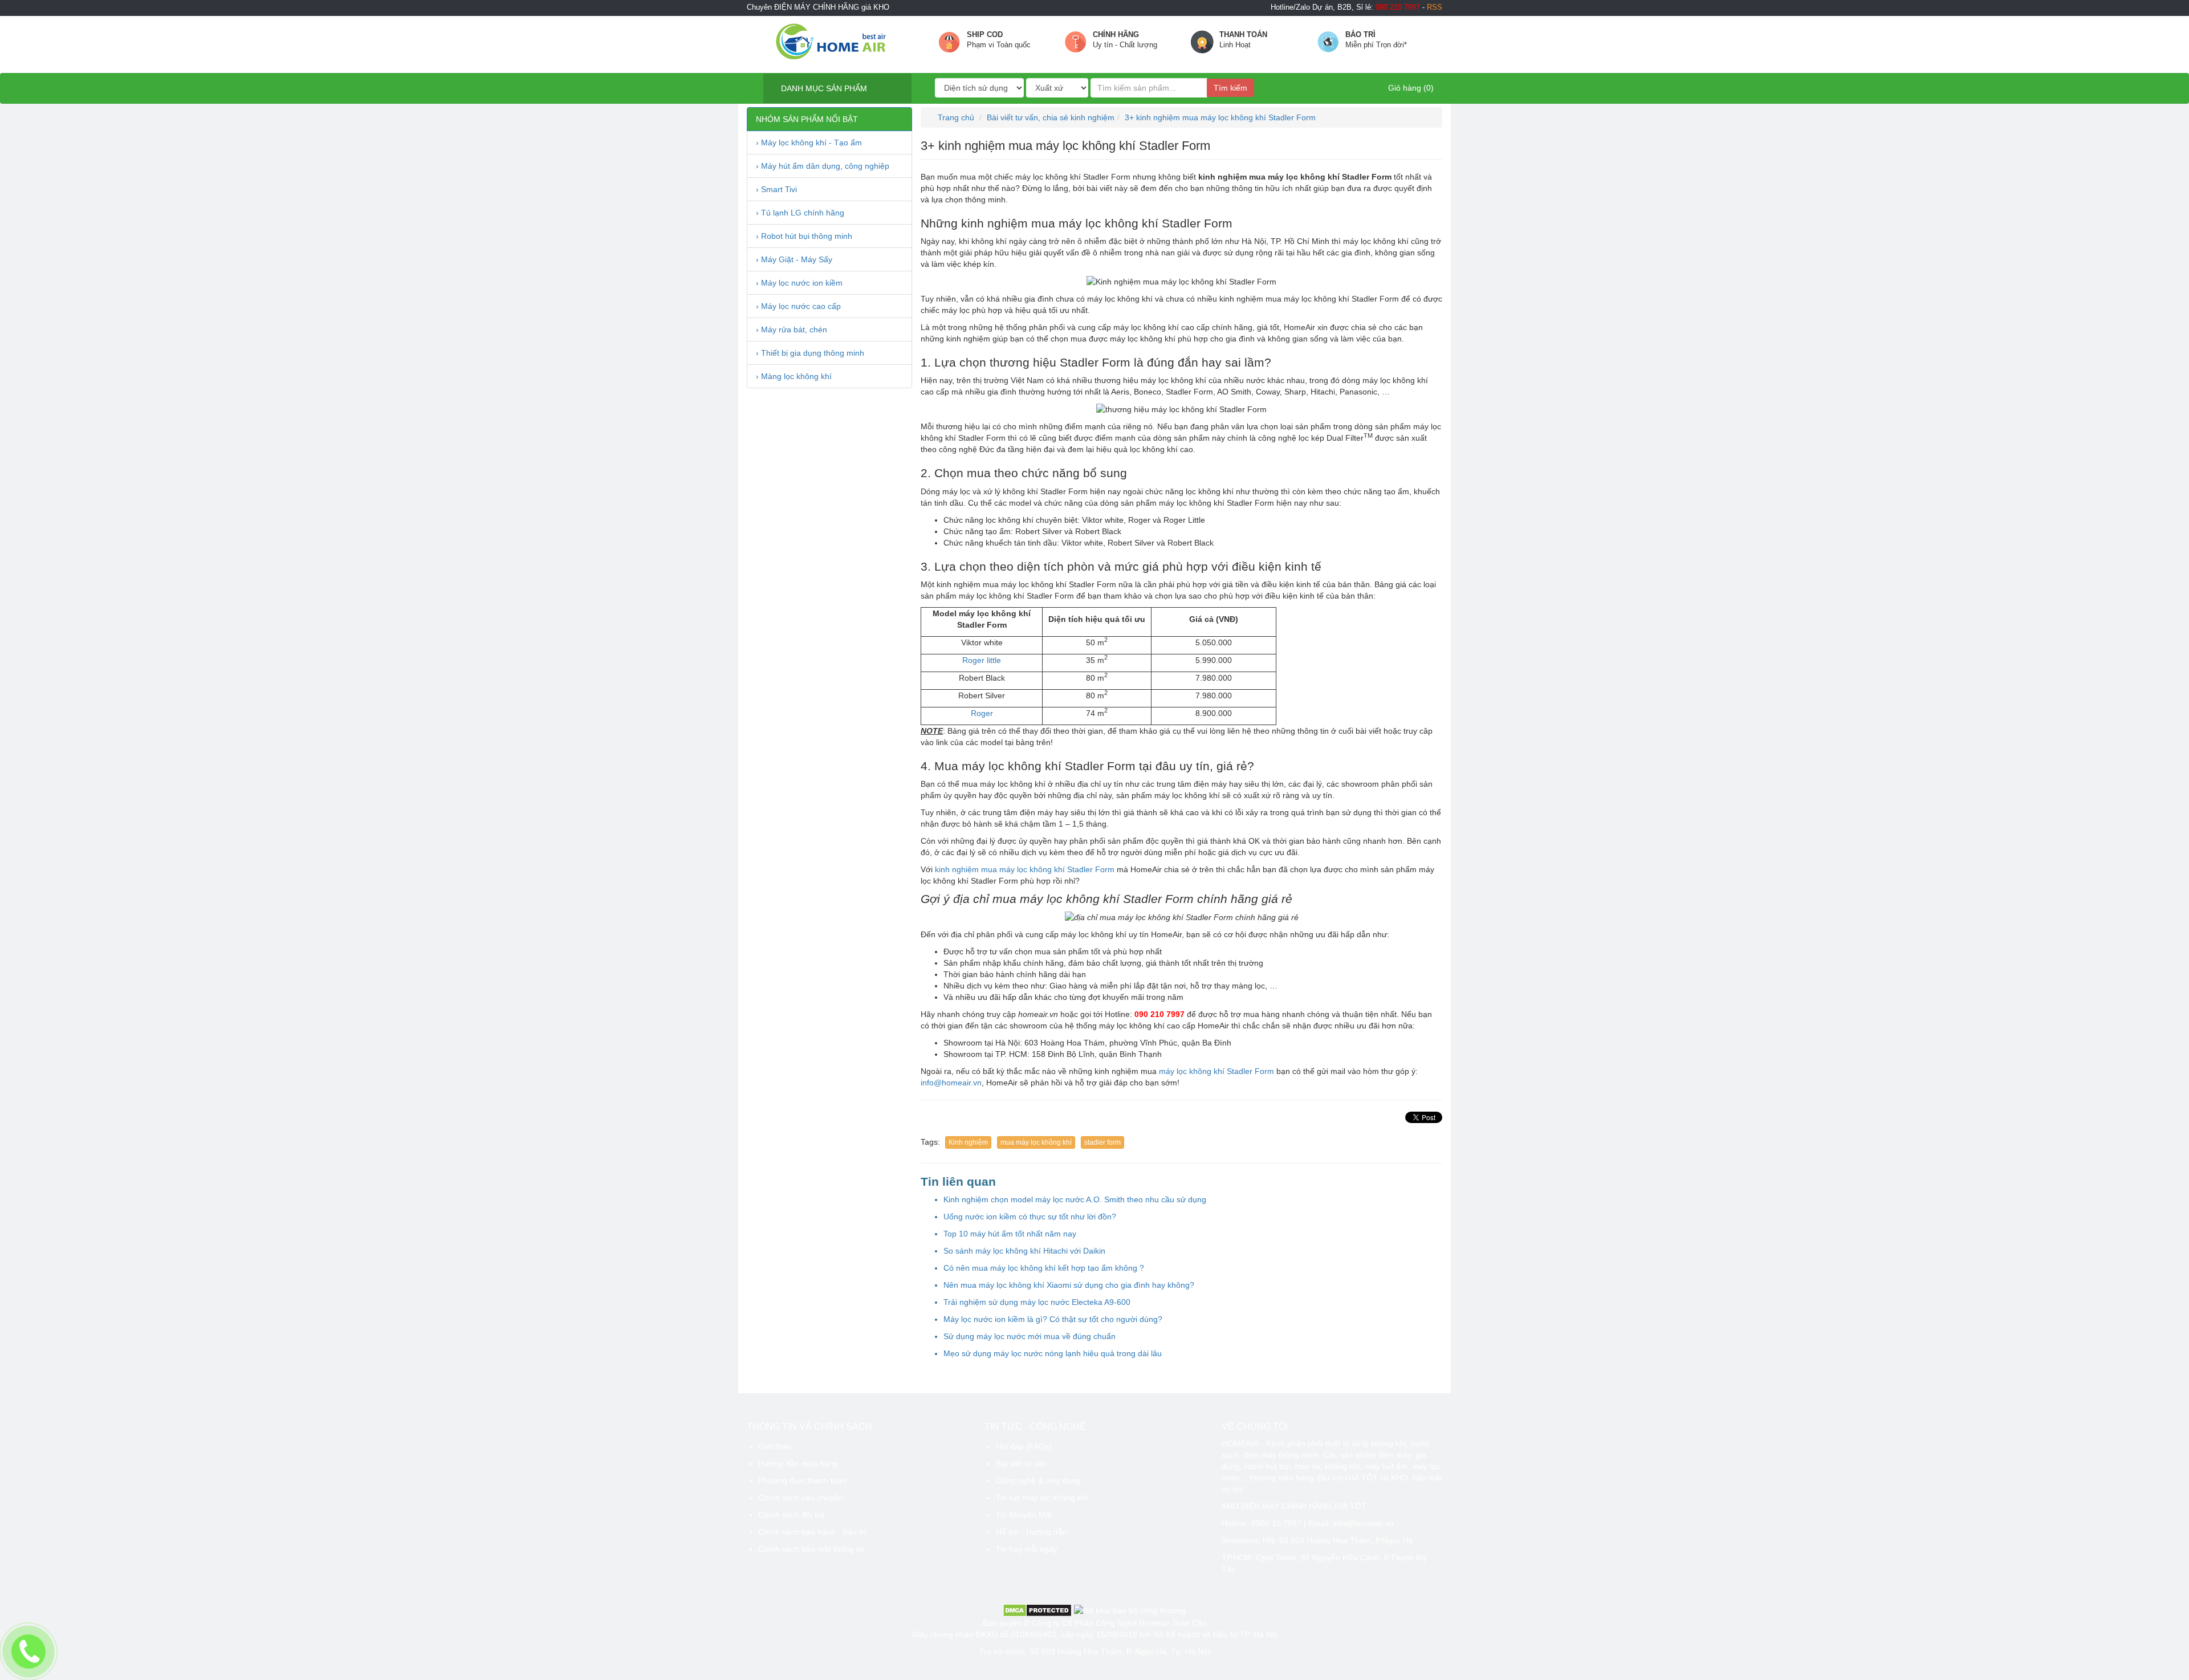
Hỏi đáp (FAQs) (1024, 1446)
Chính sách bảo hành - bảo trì (812, 1532)
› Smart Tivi (776, 189)
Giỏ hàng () (1410, 88)
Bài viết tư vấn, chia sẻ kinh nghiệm (1051, 117)
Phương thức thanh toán (802, 1480)
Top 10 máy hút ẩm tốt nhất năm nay (1010, 1234)
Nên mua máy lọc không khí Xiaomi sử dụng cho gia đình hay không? (1069, 1285)
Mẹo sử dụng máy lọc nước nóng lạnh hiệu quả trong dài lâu (1053, 1353)
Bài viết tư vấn (1022, 1463)
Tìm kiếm (1230, 88)
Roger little (982, 660)
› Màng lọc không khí (794, 376)
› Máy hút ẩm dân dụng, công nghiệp (823, 166)
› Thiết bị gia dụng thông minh (810, 353)
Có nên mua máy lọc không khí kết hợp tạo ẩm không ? (1044, 1268)
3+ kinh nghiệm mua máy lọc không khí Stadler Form (1220, 117)
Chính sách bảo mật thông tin (811, 1549)
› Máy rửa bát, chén (792, 330)
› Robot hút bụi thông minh (804, 236)
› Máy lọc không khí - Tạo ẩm (809, 143)
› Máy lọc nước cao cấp (798, 306)
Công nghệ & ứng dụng (1038, 1480)
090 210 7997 (1159, 1014)
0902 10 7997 (1276, 1523)
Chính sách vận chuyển (801, 1498)
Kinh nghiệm (968, 1142)
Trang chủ (955, 117)
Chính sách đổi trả (791, 1515)
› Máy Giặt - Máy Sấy (794, 259)
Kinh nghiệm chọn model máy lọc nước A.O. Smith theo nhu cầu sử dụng (1075, 1199)
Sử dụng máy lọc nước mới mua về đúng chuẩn (1030, 1336)
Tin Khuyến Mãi (1024, 1515)
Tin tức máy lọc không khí (1042, 1498)
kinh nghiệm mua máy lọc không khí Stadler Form (1025, 869)
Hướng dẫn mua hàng (798, 1463)
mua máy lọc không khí (1036, 1142)
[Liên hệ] (29, 1652)
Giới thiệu (776, 1446)
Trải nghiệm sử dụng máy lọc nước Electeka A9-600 (1037, 1302)
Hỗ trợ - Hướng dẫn (1032, 1532)
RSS (1435, 7)
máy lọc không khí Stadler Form (1216, 1071)
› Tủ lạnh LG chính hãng (800, 213)
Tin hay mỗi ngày (1027, 1549)
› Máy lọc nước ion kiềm (799, 283)
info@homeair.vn (951, 1083)
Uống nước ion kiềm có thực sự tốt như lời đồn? (1030, 1217)
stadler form (1102, 1142)
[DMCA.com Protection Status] (1037, 1609)
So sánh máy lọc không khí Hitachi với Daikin (1024, 1251)
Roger (982, 713)
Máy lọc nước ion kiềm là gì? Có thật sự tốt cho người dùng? (1053, 1319)
